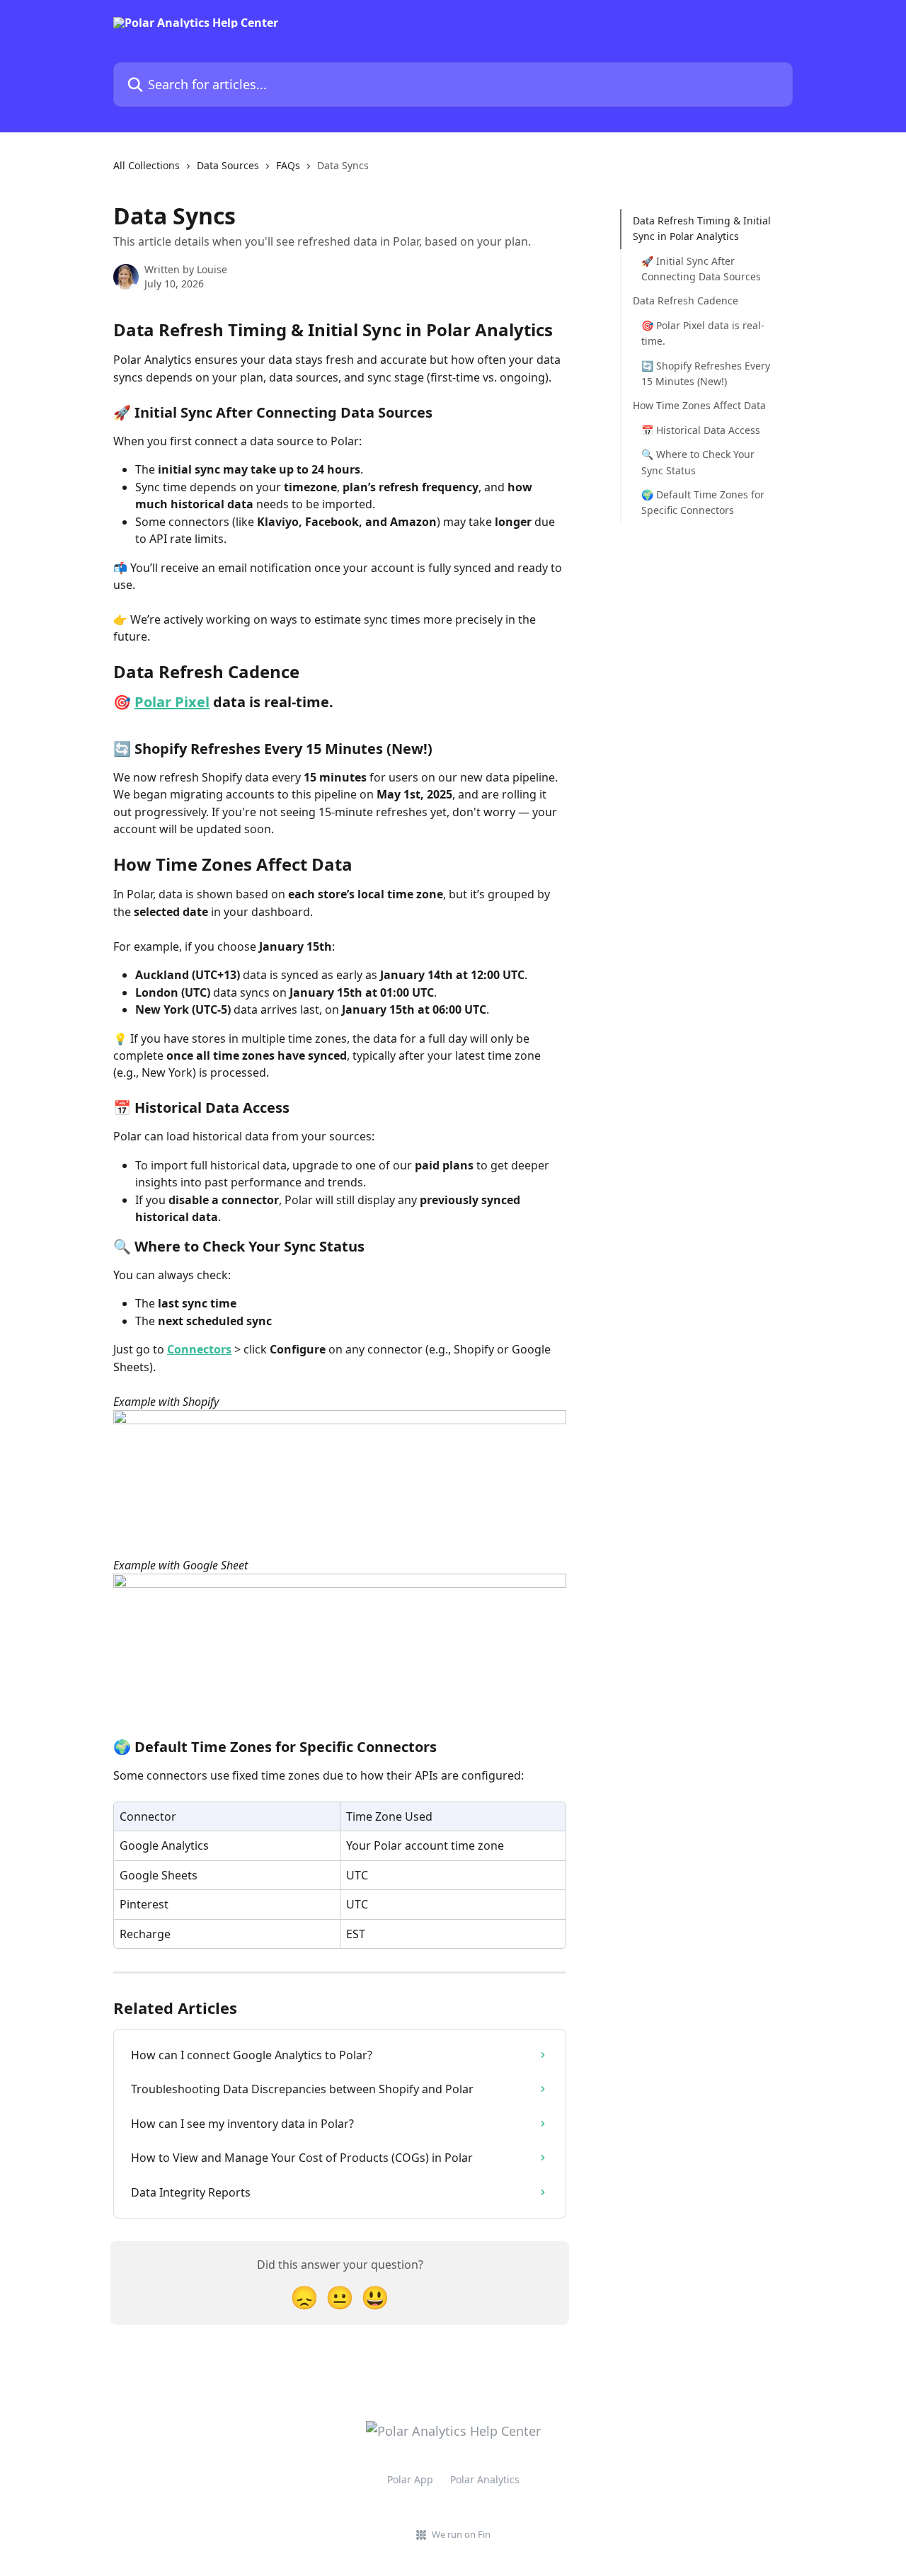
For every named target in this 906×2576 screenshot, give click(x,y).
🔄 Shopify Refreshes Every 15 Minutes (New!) (706, 373)
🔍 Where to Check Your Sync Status (698, 462)
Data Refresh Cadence (686, 300)
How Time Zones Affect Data (699, 405)
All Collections (147, 165)
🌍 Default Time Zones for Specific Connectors (703, 502)
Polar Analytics (485, 2479)
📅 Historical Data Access (701, 430)
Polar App (410, 2479)
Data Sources (228, 165)
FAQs (288, 165)
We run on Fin (461, 2534)
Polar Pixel (172, 702)
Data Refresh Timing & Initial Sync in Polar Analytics (702, 228)
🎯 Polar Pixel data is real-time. (703, 333)
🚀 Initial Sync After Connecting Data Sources (701, 269)
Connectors (199, 1349)
